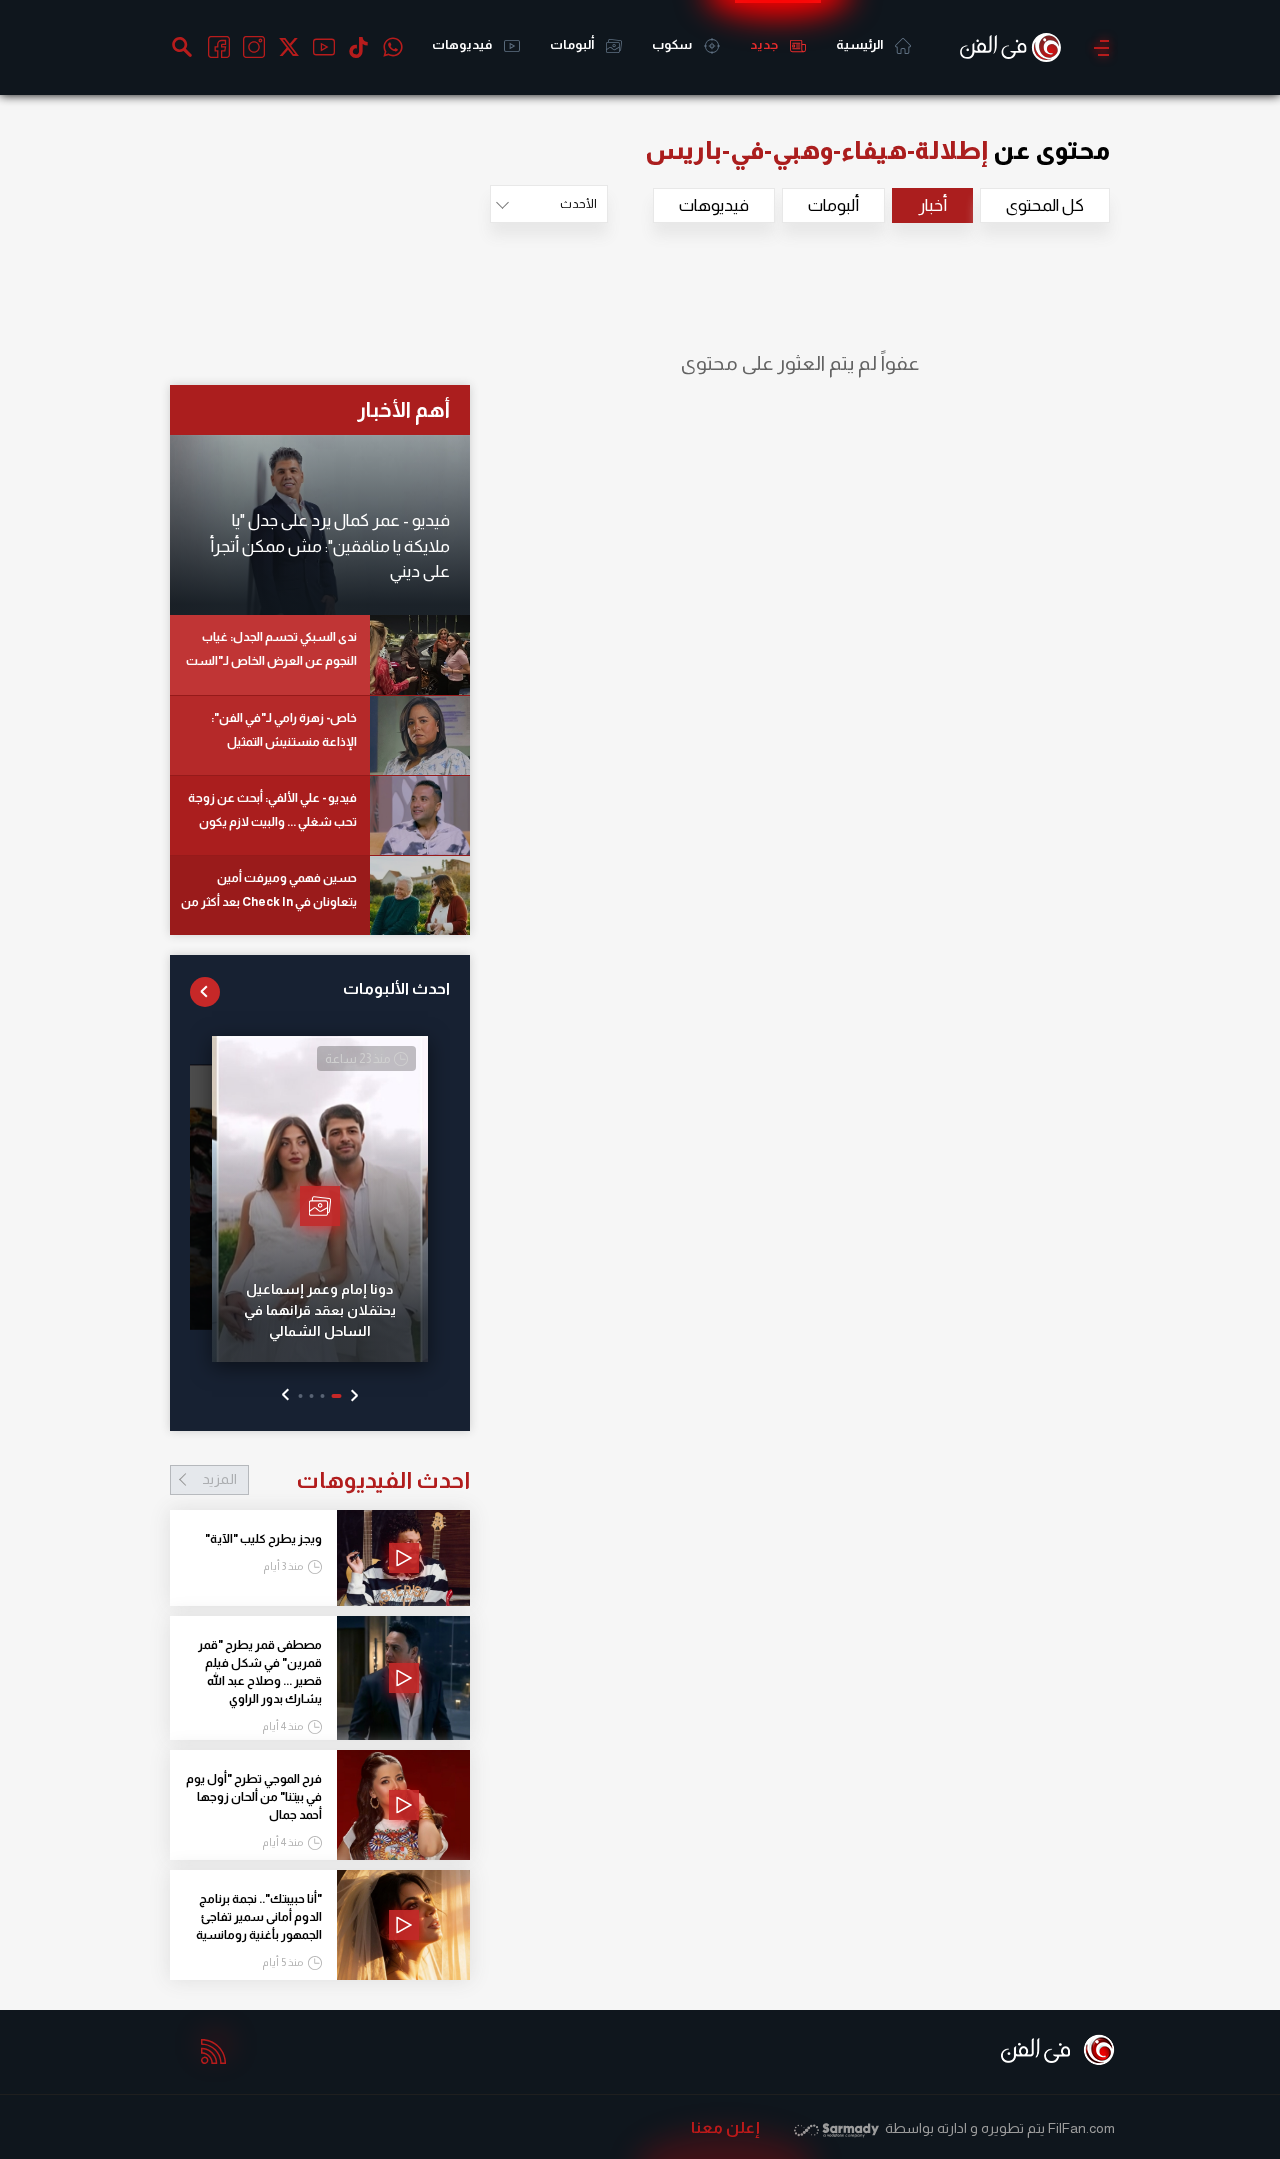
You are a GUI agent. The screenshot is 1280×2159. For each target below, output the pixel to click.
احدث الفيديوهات (336, 1480)
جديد (765, 44)
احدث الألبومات (396, 988)
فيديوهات (463, 44)
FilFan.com (1081, 2128)
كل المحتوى (1045, 205)
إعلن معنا (725, 2127)
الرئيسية (860, 44)
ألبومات (573, 44)
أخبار (932, 205)
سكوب (673, 44)
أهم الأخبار (403, 409)
